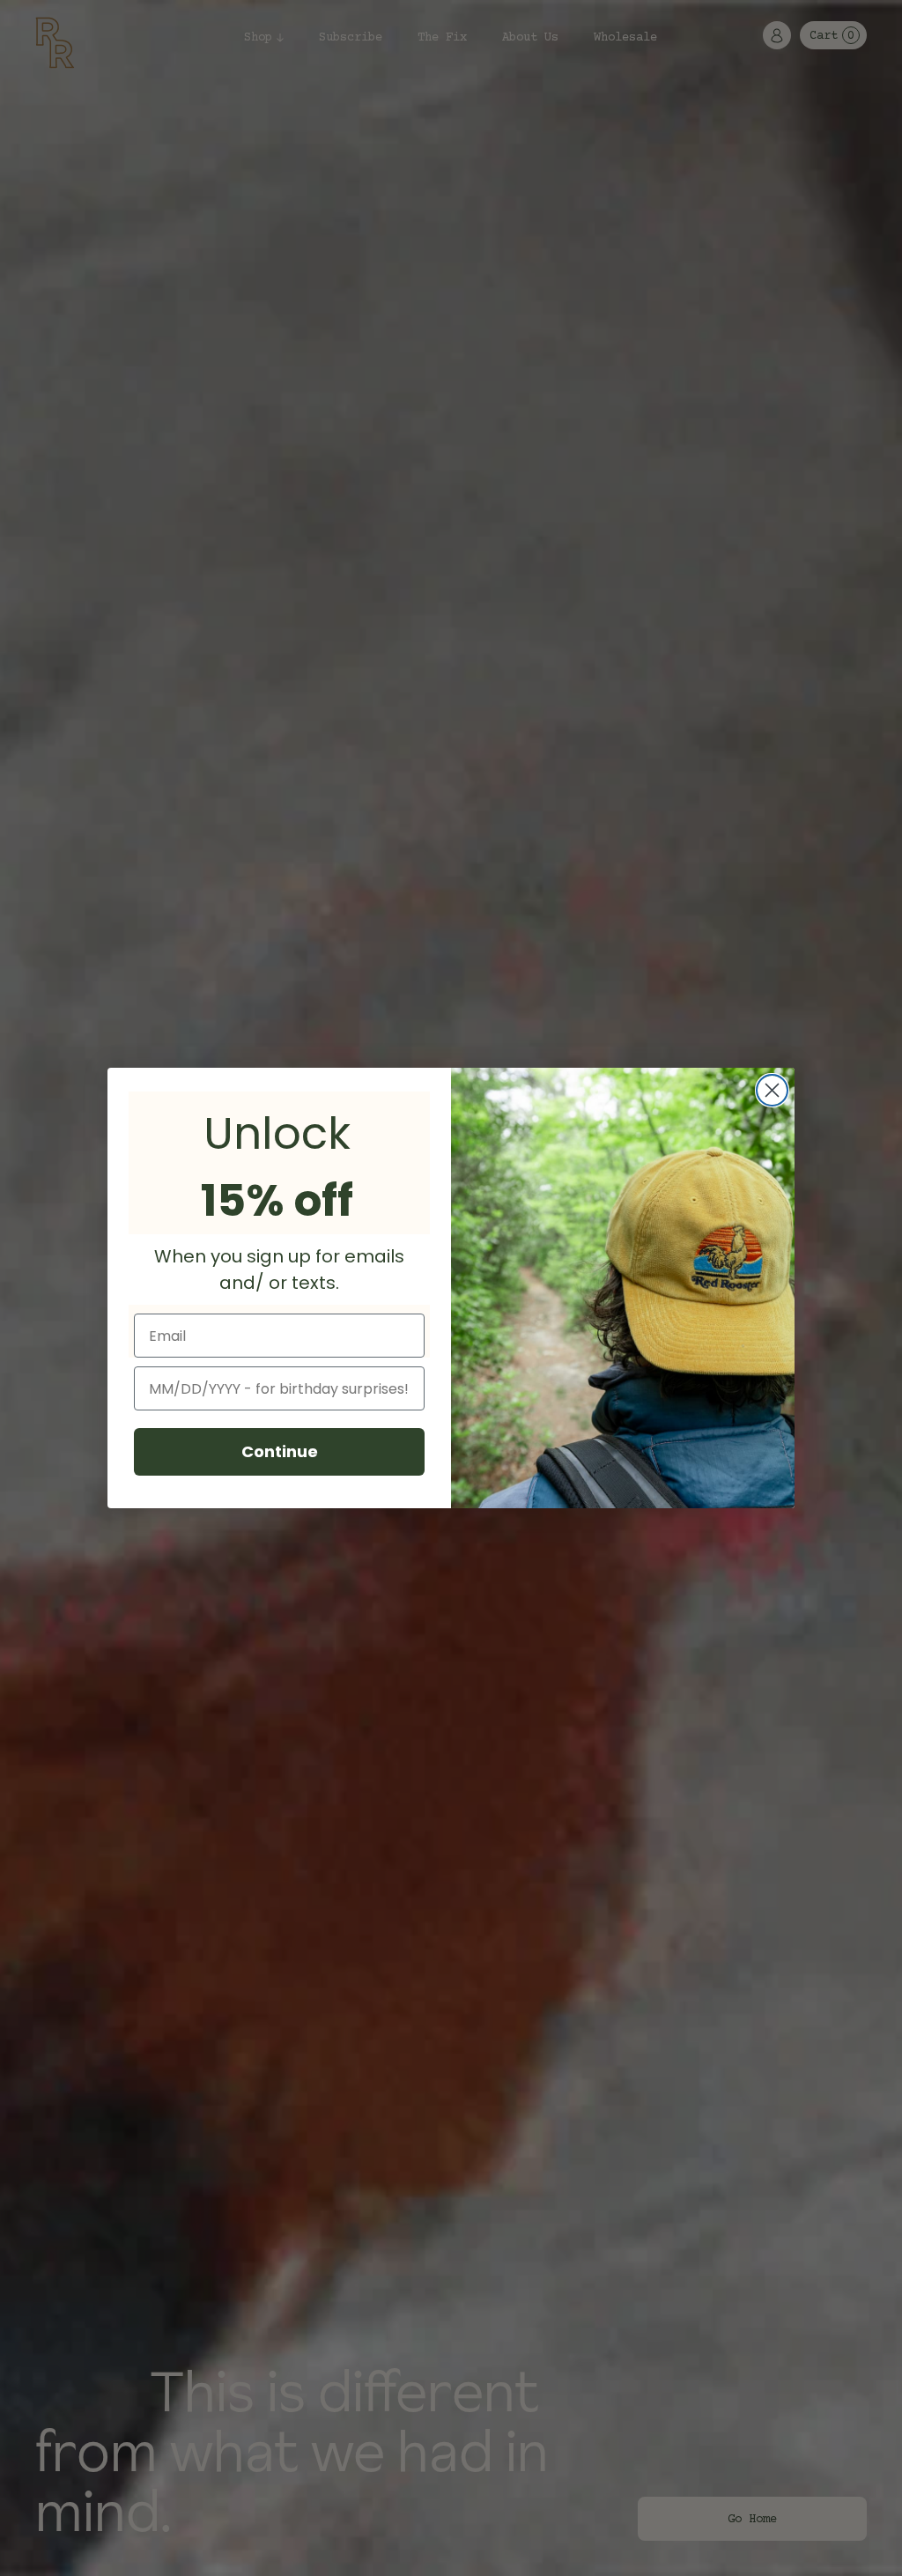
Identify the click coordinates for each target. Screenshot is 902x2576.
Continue (280, 1451)
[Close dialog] (772, 1090)
